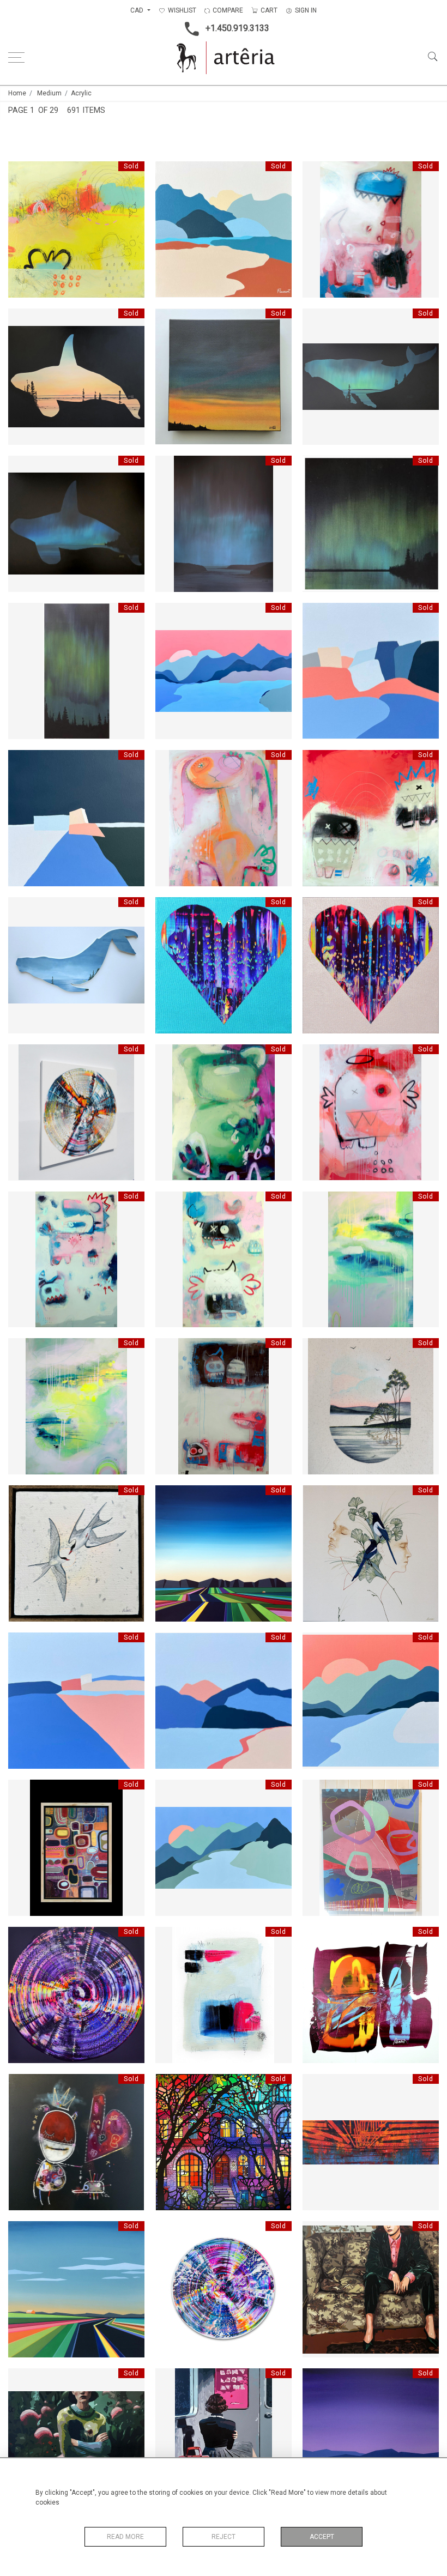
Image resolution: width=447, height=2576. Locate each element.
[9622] (170, 761)
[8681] (317, 1938)
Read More (125, 2537)
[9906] (22, 320)
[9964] (170, 467)
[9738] (317, 761)
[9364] (22, 761)
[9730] (22, 173)
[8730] (22, 1056)
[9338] (317, 1203)
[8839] (170, 1497)
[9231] (170, 2085)
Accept (322, 2537)
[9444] (22, 1497)
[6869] (170, 2233)
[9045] (22, 1791)
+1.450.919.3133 (237, 28)
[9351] (170, 1644)
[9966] (22, 614)
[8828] (317, 2380)
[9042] (22, 2380)
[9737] (170, 1203)
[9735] (317, 1056)
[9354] (317, 1644)
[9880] (22, 909)
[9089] (317, 1791)
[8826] (22, 2233)
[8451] (22, 1938)
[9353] (170, 1791)
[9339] (22, 1350)
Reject (224, 2537)
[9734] (317, 173)
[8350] (317, 909)
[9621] (170, 1056)
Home (17, 93)
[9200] (170, 1350)
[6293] (22, 2085)
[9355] (22, 1644)
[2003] (317, 2085)
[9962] (22, 467)
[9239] (170, 1938)
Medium (49, 93)
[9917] (317, 320)
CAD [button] (138, 10)
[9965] (317, 467)
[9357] (170, 614)
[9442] (317, 1497)
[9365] (170, 173)
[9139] (170, 2380)
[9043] (317, 2233)
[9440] (317, 1350)
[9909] (170, 320)
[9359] (317, 614)
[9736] (22, 1203)
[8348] (170, 909)
